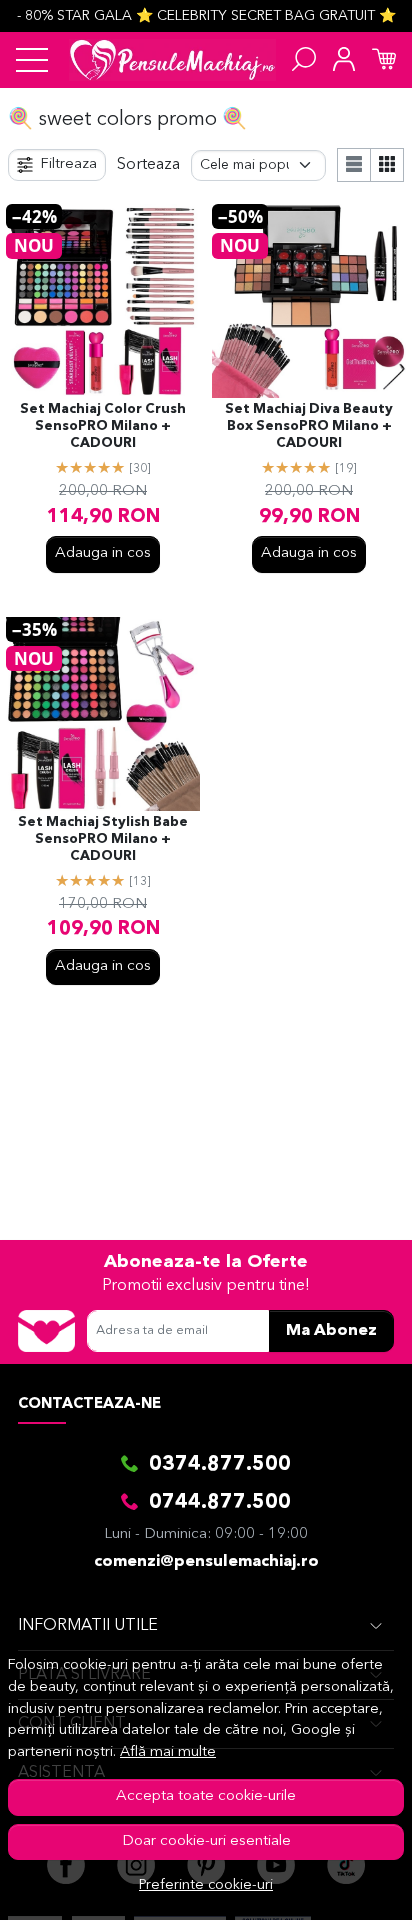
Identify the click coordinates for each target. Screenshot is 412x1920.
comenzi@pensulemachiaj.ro (206, 1562)
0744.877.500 (220, 1503)
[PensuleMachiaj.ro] (172, 60)
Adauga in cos (103, 553)
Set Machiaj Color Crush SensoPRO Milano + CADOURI (103, 426)
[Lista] (354, 165)
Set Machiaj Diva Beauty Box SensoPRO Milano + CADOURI (309, 426)
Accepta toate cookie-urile (206, 1796)
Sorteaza (148, 165)
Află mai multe (168, 1752)
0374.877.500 (220, 1465)
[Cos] (384, 60)
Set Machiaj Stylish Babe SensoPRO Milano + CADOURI (103, 839)
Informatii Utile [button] (88, 1626)
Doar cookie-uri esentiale (206, 1841)
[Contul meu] (344, 60)
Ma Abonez (331, 1331)
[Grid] (387, 165)
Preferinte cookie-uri (206, 1885)
